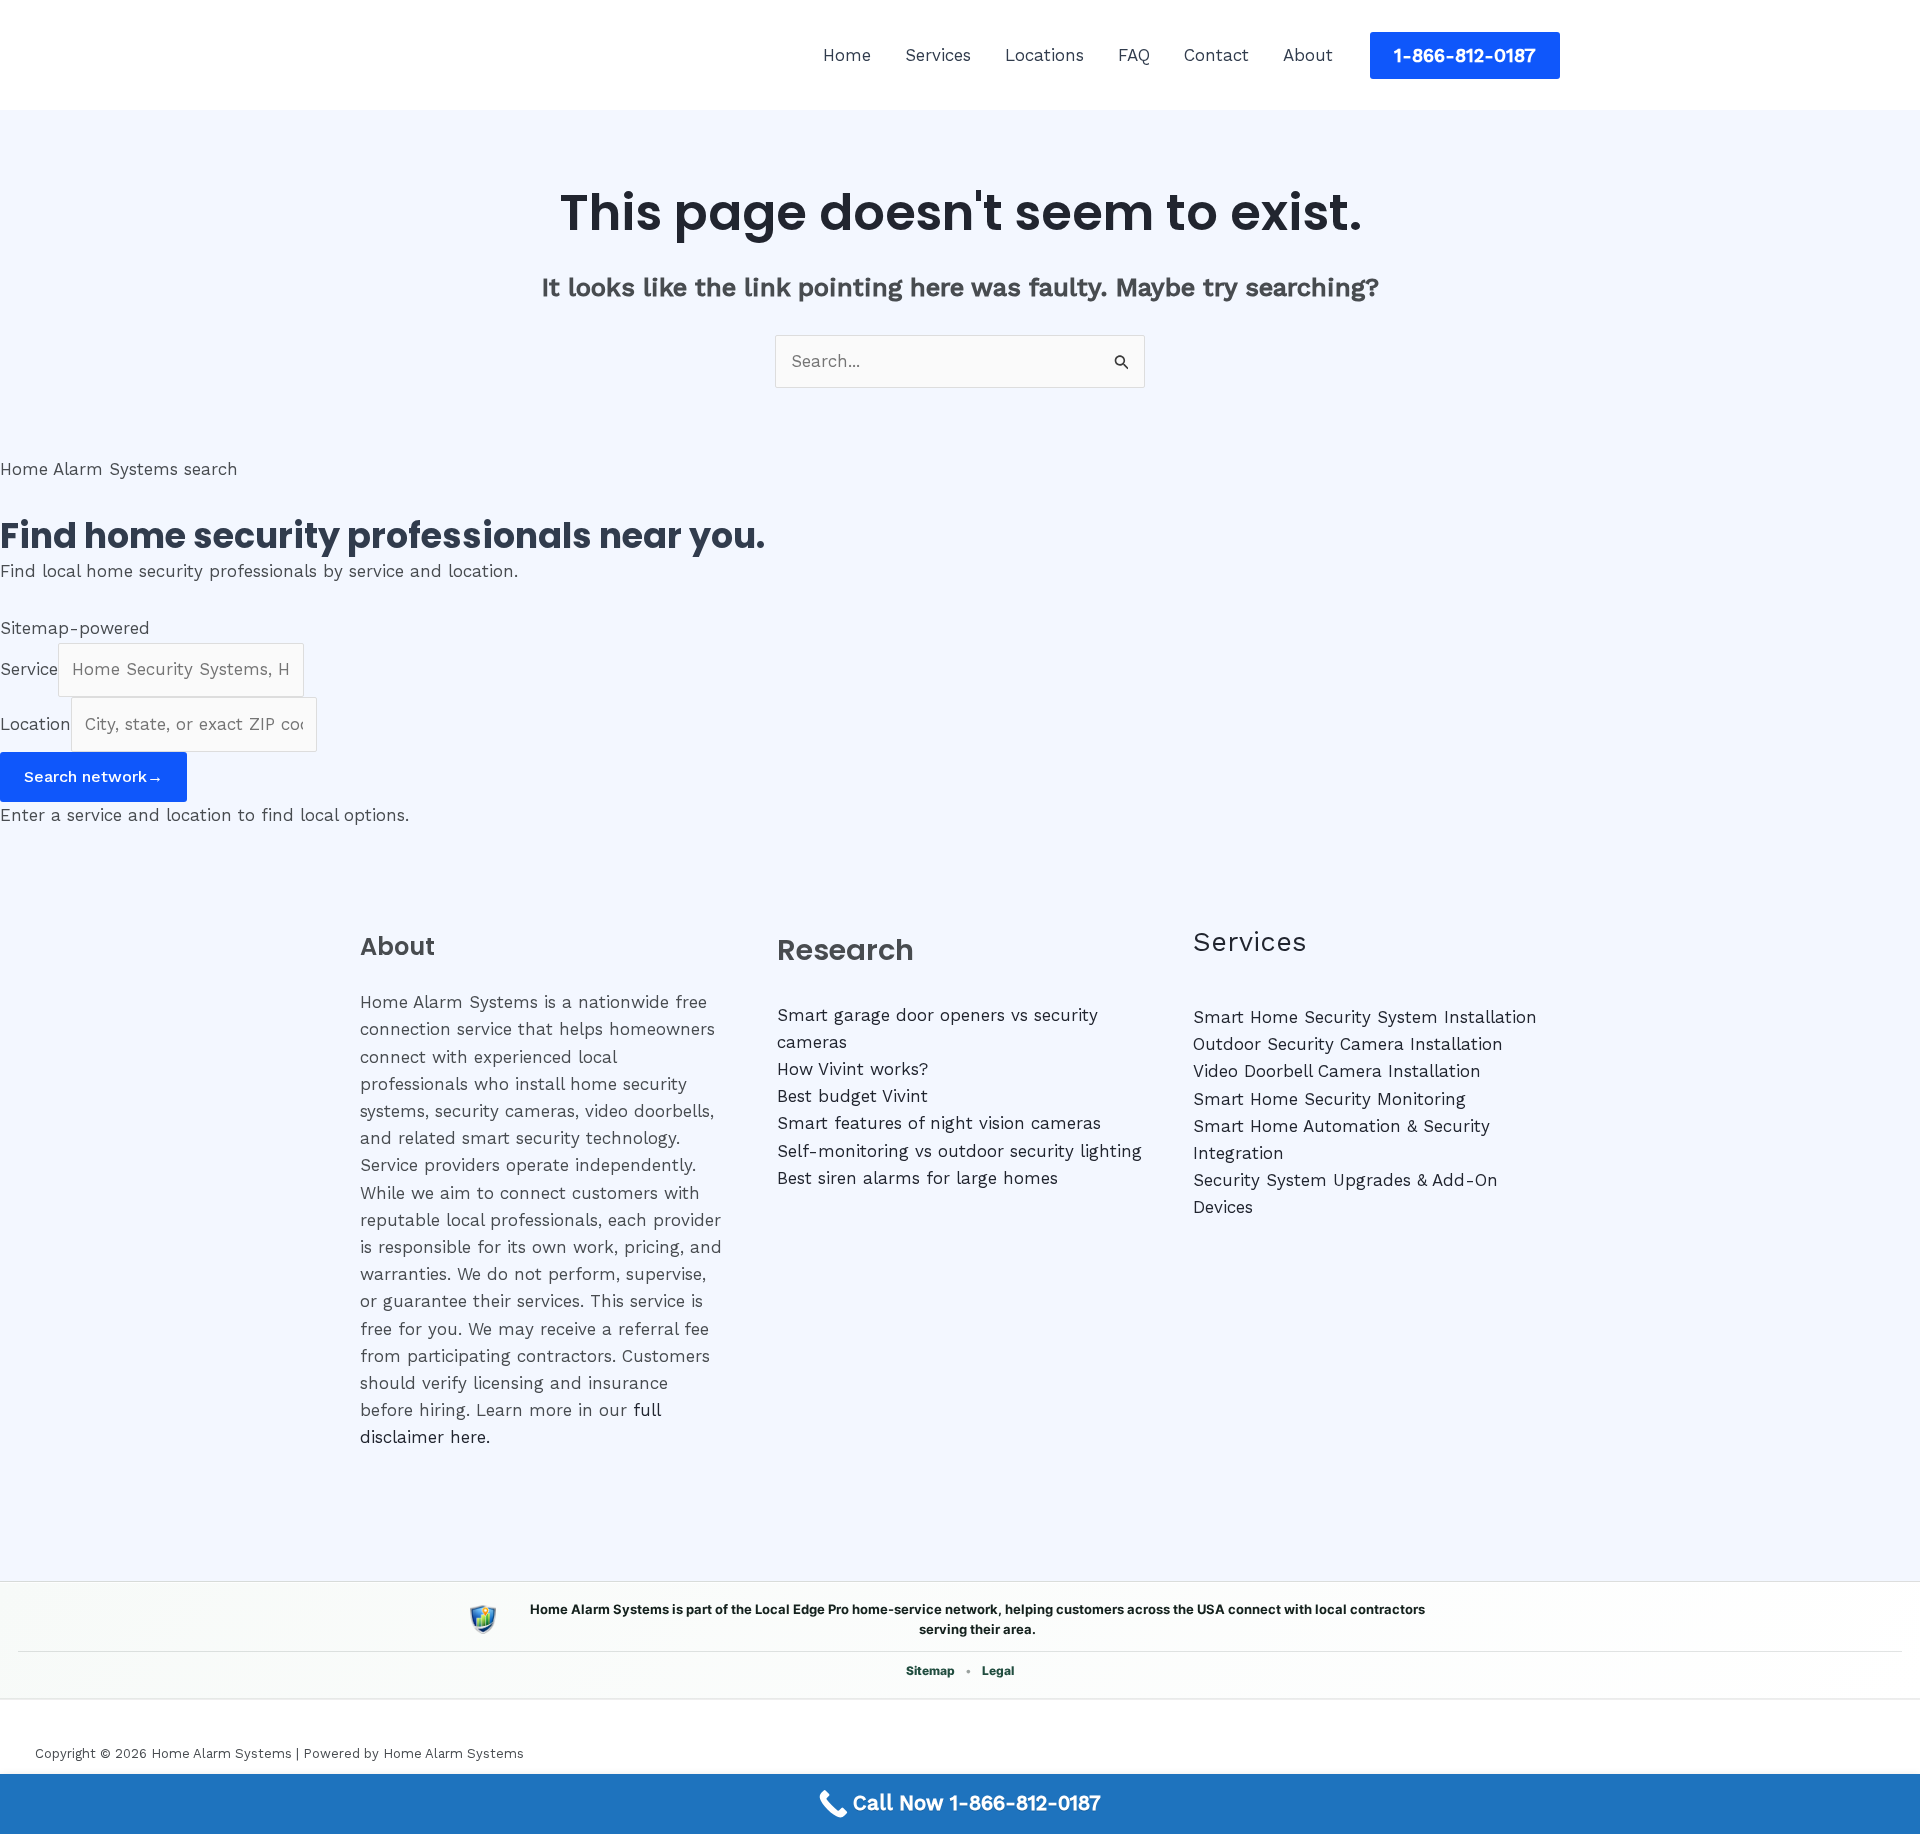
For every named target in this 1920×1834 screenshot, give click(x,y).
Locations (1044, 55)
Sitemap (930, 1670)
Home (847, 55)
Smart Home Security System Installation (1365, 1017)
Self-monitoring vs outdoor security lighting (959, 1151)
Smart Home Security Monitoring (1329, 1099)
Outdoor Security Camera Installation (1348, 1044)
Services (938, 55)
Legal (998, 1670)
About (1308, 55)
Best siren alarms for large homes (917, 1178)
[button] (1465, 55)
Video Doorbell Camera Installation (1337, 1071)
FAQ (1134, 55)
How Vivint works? (852, 1069)
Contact (1216, 55)
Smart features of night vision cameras (939, 1123)
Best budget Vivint (852, 1096)
